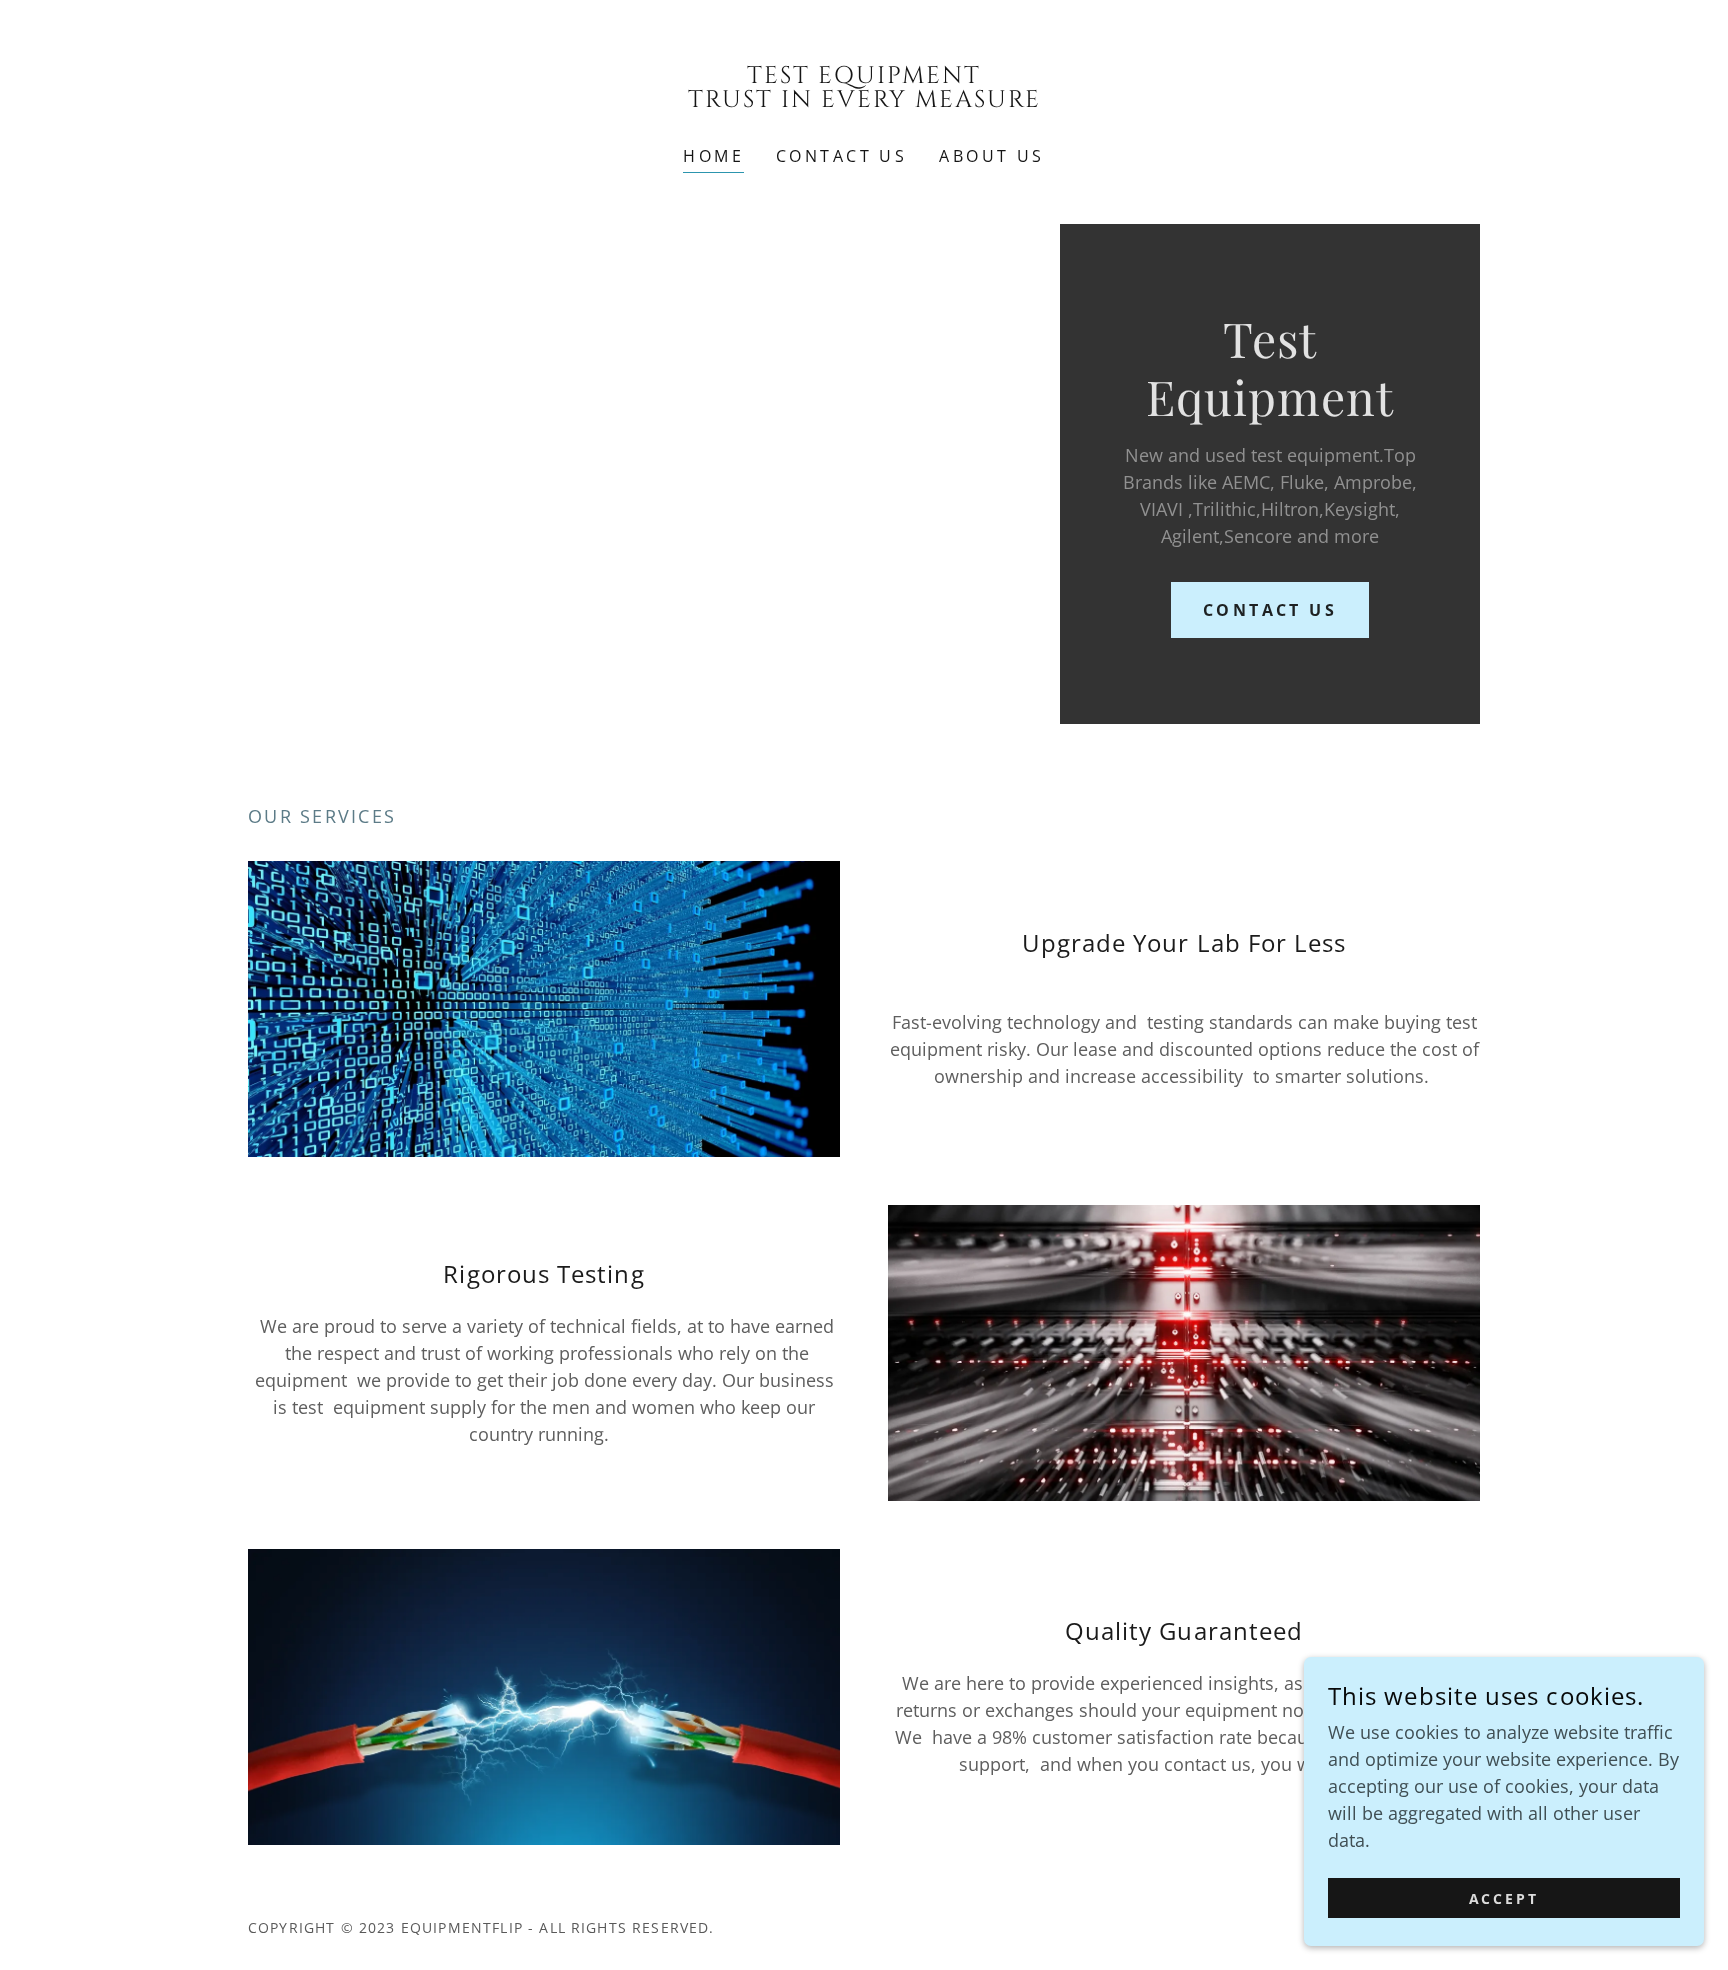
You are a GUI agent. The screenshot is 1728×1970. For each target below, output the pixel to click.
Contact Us (1270, 610)
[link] (864, 100)
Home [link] (713, 156)
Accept (1504, 1898)
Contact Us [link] (841, 156)
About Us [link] (991, 156)
